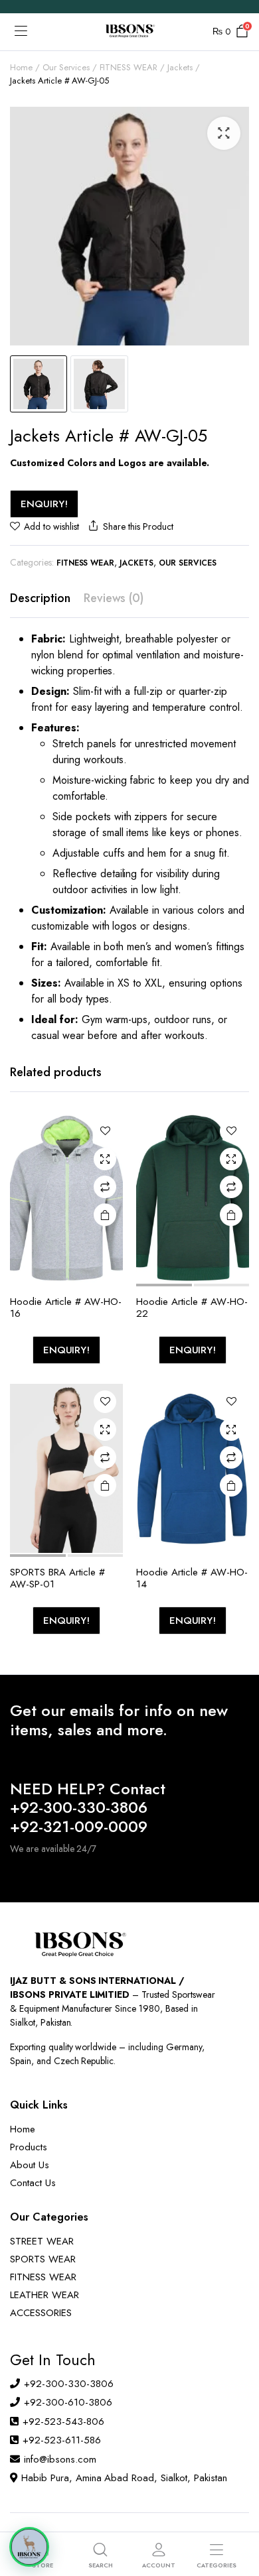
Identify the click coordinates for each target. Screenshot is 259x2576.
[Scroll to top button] (238, 2516)
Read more (105, 1215)
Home (21, 67)
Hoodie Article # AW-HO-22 (192, 1308)
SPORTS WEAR (43, 2259)
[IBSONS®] (129, 32)
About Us (30, 2165)
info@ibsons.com (60, 2459)
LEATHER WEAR (44, 2295)
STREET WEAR (42, 2241)
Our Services (66, 67)
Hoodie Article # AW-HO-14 (192, 1578)
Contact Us (33, 2183)
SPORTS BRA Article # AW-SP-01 (57, 1578)
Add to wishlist (51, 526)
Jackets (180, 67)
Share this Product (138, 526)
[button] (224, 133)
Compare (105, 1187)
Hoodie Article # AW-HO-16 (66, 1308)
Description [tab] (40, 598)
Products (29, 2147)
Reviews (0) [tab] (114, 598)
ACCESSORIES (41, 2313)
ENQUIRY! (44, 504)
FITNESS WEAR (129, 67)
